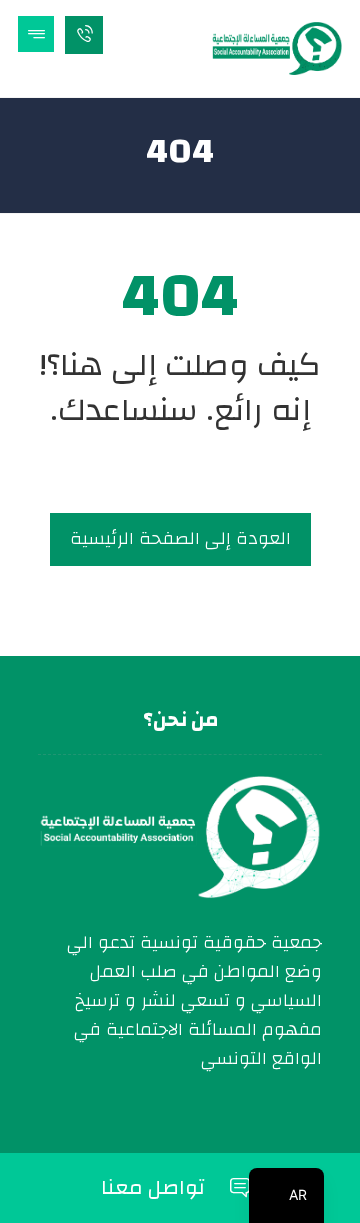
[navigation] (286, 1195)
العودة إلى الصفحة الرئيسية (180, 538)
